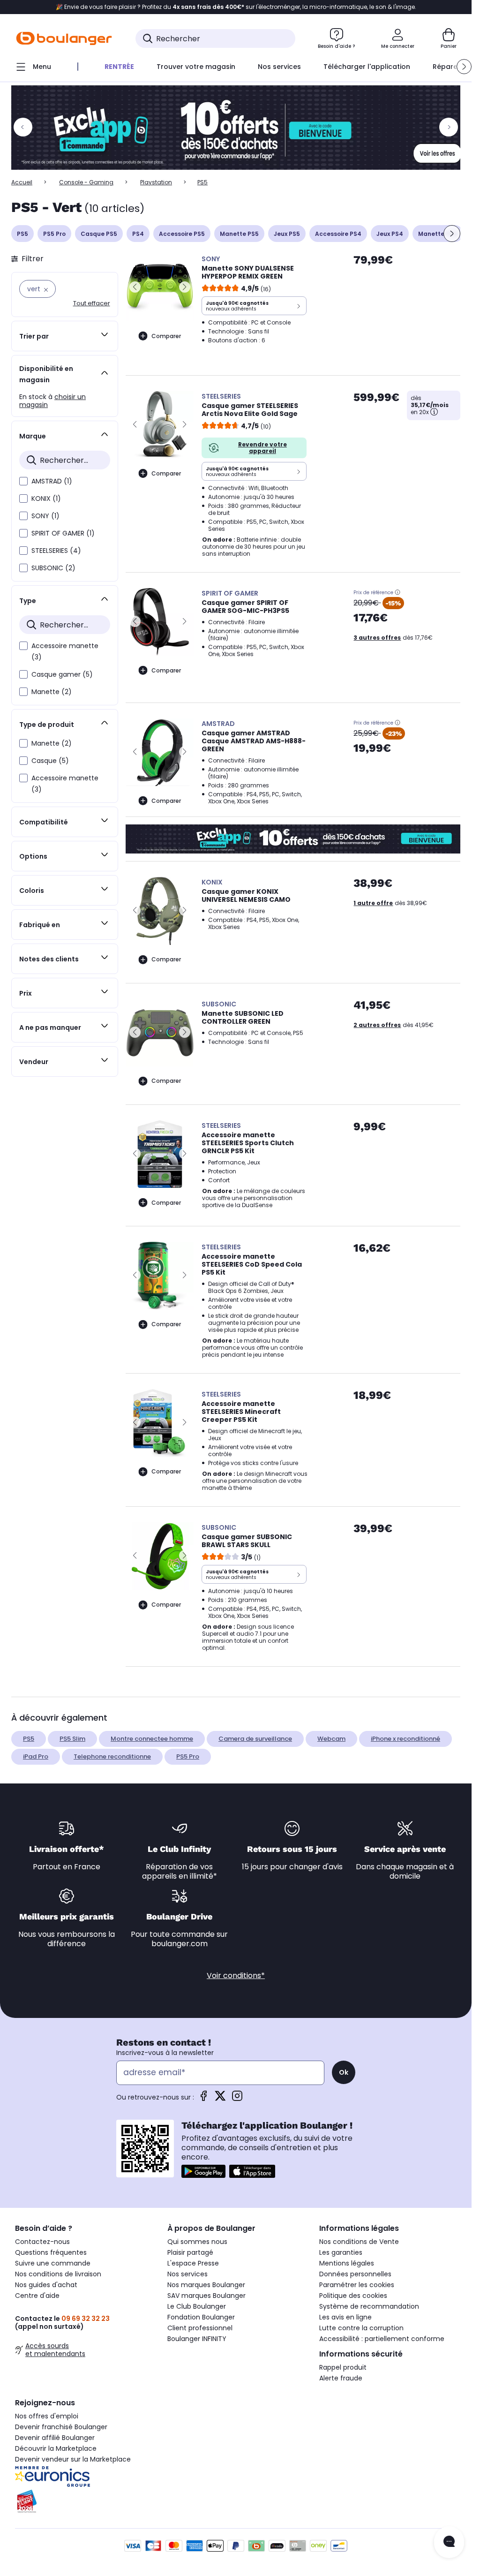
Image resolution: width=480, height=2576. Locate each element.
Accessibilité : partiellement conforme (382, 2339)
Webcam (331, 1739)
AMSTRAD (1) (52, 481)
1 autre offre (373, 903)
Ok (344, 2072)
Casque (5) (50, 761)
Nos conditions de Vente (359, 2242)
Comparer (166, 336)
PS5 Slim (72, 1739)
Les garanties (341, 2252)
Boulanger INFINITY (197, 2339)
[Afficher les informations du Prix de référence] (397, 592)
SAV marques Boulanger (206, 2296)
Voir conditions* (236, 1975)
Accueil (22, 182)
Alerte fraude (341, 2378)
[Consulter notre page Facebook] (203, 2099)
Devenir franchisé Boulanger (61, 2427)
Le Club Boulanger (197, 2306)
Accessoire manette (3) (65, 651)
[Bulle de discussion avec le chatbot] (449, 2542)
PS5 (22, 234)
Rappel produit (343, 2367)
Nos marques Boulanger (206, 2285)
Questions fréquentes (51, 2252)
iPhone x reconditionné (405, 1739)
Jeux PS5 (287, 234)
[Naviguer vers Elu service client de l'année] (84, 2501)
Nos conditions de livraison (58, 2274)
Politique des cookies (353, 2296)
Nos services (187, 2274)
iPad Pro (36, 1756)
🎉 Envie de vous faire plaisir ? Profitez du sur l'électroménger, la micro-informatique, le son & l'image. (236, 7)
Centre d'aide (37, 2296)
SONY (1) (45, 516)
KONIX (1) (46, 499)
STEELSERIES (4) (56, 551)
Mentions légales (347, 2263)
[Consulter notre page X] (220, 2099)
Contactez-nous (42, 2242)
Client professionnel (200, 2328)
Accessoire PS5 (182, 234)
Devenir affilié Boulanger (55, 2438)
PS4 (138, 234)
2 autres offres (377, 1025)
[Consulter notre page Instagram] (237, 2099)
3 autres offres (377, 638)
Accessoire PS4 (338, 234)
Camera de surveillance (255, 1739)
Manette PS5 (239, 234)
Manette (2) (52, 692)
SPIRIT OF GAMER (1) (63, 533)
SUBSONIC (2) (53, 568)
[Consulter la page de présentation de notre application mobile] (203, 2171)
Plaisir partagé (190, 2252)
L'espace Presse (193, 2263)
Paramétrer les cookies (357, 2285)
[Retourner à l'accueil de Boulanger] (64, 38)
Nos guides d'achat (46, 2285)
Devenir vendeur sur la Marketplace (73, 2459)
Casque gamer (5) (62, 674)
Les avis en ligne (345, 2317)
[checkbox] (23, 481)
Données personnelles (355, 2274)
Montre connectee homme (152, 1739)
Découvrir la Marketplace (56, 2448)
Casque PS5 (99, 234)
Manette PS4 (438, 234)
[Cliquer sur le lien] (240, 128)
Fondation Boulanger (201, 2317)
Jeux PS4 (390, 234)
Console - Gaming (86, 182)
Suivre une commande (53, 2263)
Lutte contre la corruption (361, 2328)
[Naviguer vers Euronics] (84, 2477)
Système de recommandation (369, 2306)
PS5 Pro (54, 234)
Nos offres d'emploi (47, 2416)
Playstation (156, 182)
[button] (464, 67)
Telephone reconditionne (112, 1756)
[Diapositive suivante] (452, 234)
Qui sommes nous (197, 2242)
